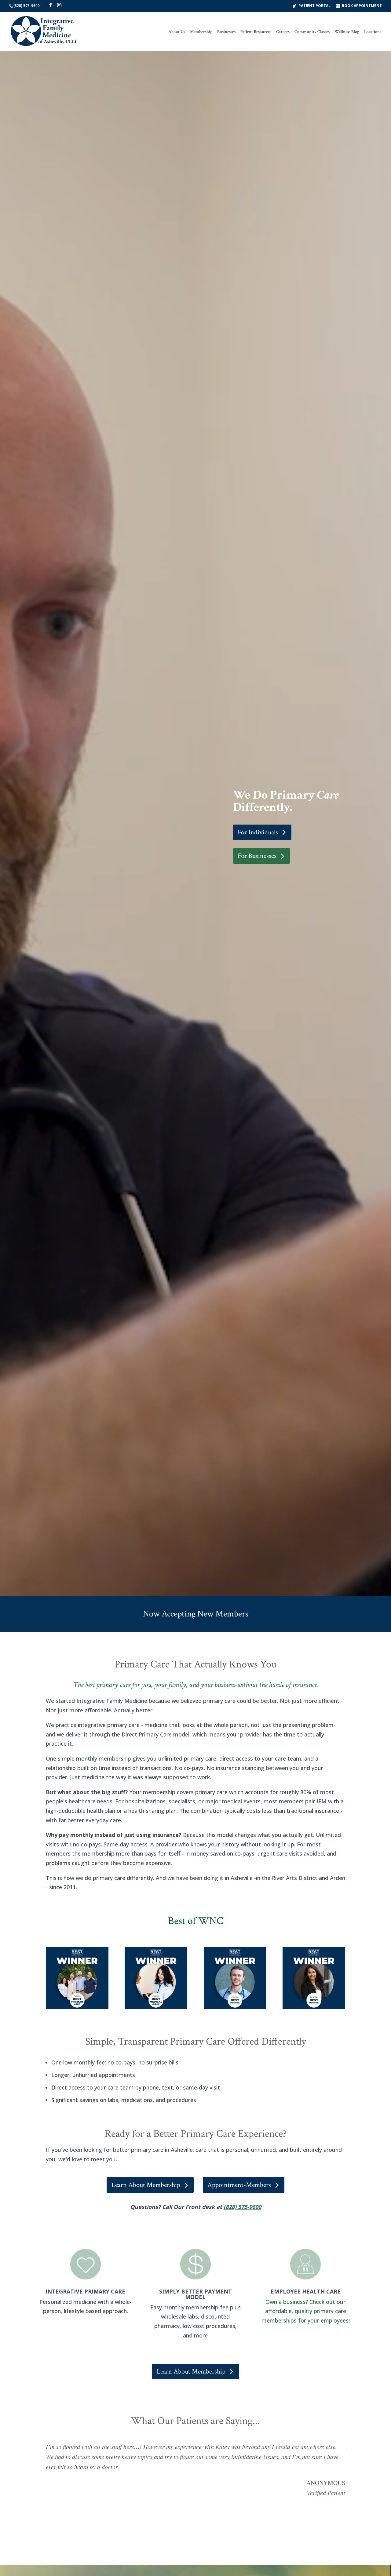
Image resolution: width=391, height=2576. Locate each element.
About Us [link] (177, 32)
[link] (45, 31)
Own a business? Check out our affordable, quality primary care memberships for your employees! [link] (306, 2311)
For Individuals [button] (258, 832)
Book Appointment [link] (362, 5)
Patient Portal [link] (314, 5)
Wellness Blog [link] (347, 32)
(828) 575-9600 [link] (27, 6)
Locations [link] (373, 32)
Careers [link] (283, 32)
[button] (50, 5)
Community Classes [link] (312, 32)
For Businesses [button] (257, 856)
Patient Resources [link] (256, 32)
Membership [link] (201, 32)
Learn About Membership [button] (146, 2185)
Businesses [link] (226, 32)
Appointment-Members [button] (239, 2185)
